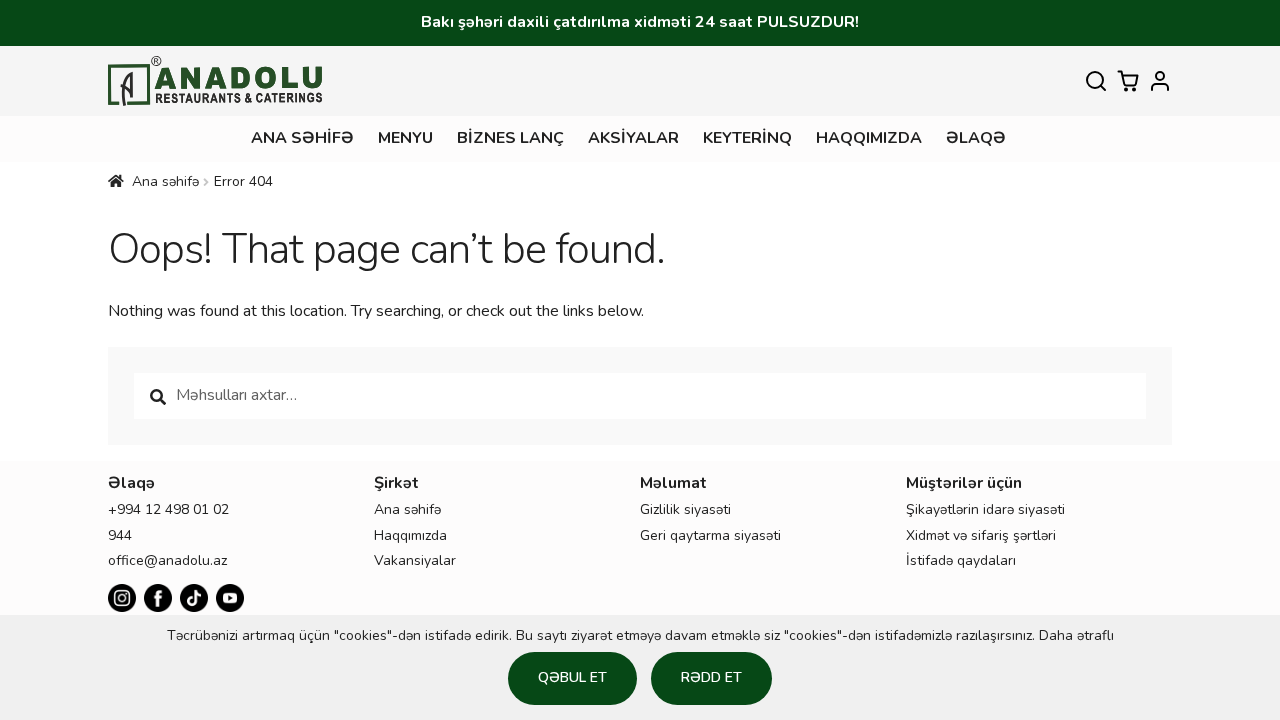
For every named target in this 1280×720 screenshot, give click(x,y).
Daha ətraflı (1076, 635)
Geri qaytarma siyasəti (710, 535)
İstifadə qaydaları (961, 560)
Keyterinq (747, 138)
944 (120, 535)
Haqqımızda (869, 138)
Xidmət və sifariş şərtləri (981, 535)
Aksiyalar (633, 138)
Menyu (405, 138)
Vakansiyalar (415, 560)
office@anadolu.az (167, 560)
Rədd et (711, 677)
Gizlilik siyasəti (685, 509)
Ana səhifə (302, 138)
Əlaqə (976, 138)
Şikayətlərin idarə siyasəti (985, 509)
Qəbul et (572, 677)
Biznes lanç (510, 138)
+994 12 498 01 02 (168, 509)
